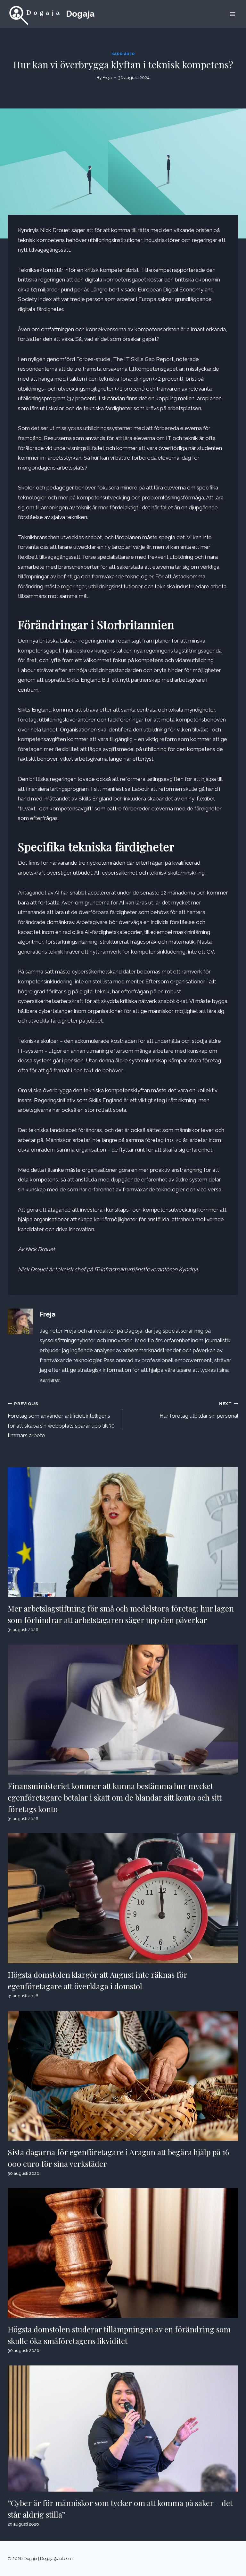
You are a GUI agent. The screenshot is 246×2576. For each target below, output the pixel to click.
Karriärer (123, 54)
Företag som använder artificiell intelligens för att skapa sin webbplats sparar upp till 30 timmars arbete (61, 1420)
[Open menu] (232, 14)
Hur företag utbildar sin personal (199, 1410)
